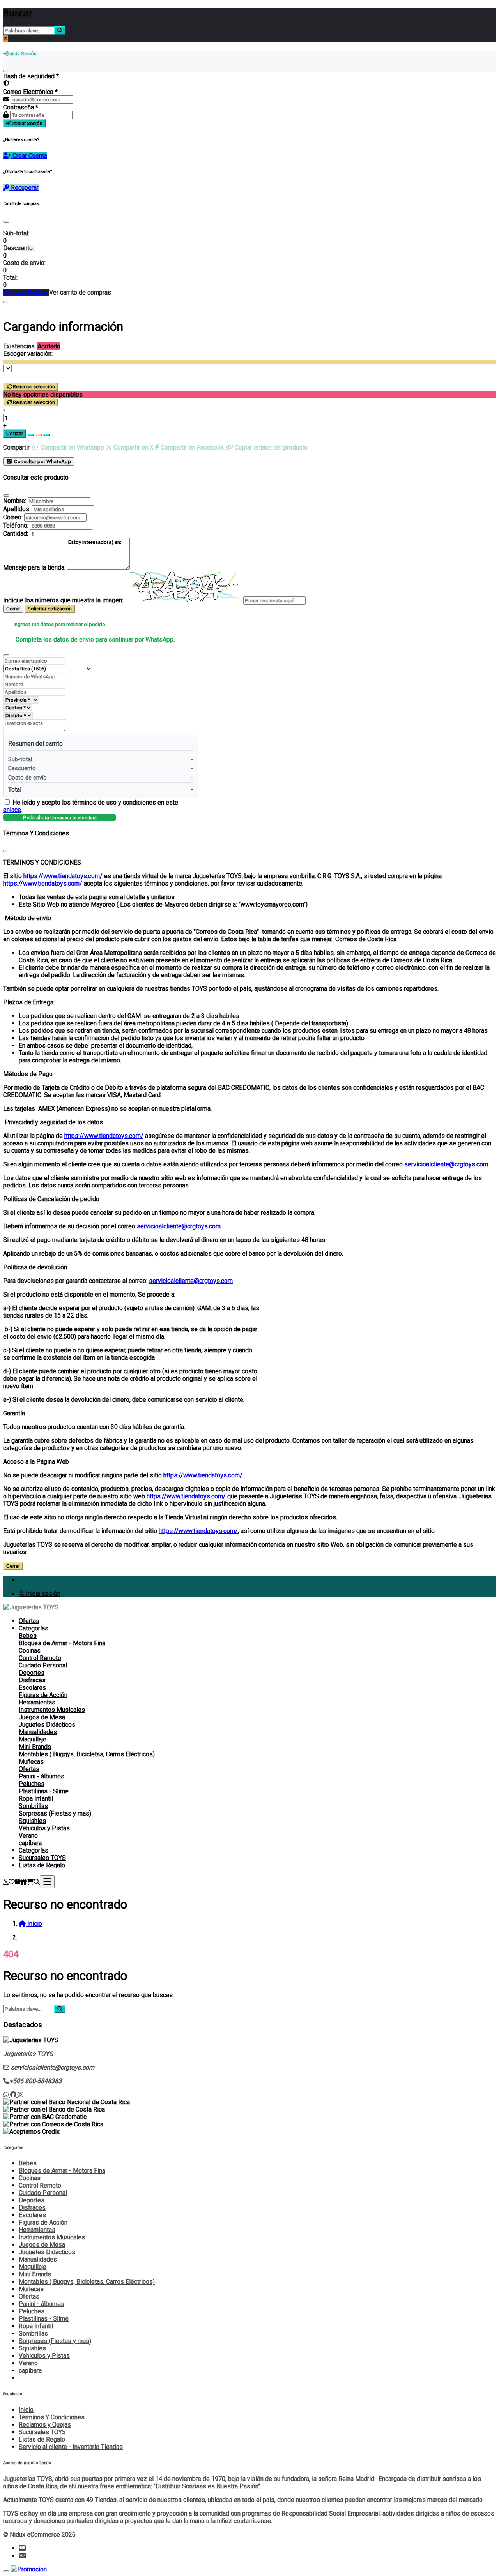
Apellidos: (17, 509)
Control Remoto (40, 1658)
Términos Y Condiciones (52, 2417)
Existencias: (19, 346)
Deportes (32, 1673)
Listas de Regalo (42, 1865)
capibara (30, 1843)
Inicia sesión (42, 1594)
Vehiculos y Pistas (44, 1828)
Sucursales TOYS (42, 1858)
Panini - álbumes (42, 1776)
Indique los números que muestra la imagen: (63, 600)
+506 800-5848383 (35, 2081)
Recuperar (24, 188)
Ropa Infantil (36, 1799)
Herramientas (37, 1702)
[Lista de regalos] (23, 1882)
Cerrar (13, 609)
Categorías (34, 1628)
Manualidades (38, 1732)
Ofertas (29, 1621)
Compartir (16, 447)
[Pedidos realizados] (18, 1882)
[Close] (6, 222)
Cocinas (30, 1651)
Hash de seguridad (31, 76)
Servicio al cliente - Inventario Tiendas (71, 2447)
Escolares (32, 1688)
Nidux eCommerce (35, 2535)
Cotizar (15, 433)
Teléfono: (16, 525)
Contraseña (21, 107)
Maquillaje (33, 1739)
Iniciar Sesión (27, 123)
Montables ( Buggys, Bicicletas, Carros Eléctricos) (87, 1754)
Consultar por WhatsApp (42, 461)
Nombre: (15, 501)
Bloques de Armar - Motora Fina (62, 1643)
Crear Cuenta (29, 156)
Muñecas (31, 1762)
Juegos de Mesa (42, 1717)
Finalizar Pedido (26, 292)
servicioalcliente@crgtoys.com (446, 1164)
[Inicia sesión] (6, 1882)
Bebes (28, 1636)
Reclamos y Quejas (45, 2425)
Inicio (26, 2410)
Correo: (13, 517)
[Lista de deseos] (12, 1882)
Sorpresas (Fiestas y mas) (55, 1813)
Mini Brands (35, 1747)
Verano (28, 1836)
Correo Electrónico (30, 92)
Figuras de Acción (43, 1695)
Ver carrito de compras (80, 292)
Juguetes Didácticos (47, 1725)
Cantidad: (16, 534)
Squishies (32, 1821)
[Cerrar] (6, 71)
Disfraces (32, 1680)
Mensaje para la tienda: (34, 567)
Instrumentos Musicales (52, 1710)
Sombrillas (33, 1806)
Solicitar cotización (50, 609)
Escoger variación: (28, 354)
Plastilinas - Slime (44, 1791)
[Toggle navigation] (47, 1882)
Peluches (32, 1784)
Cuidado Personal (43, 1665)
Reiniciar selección (34, 387)
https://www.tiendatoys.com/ (63, 876)
